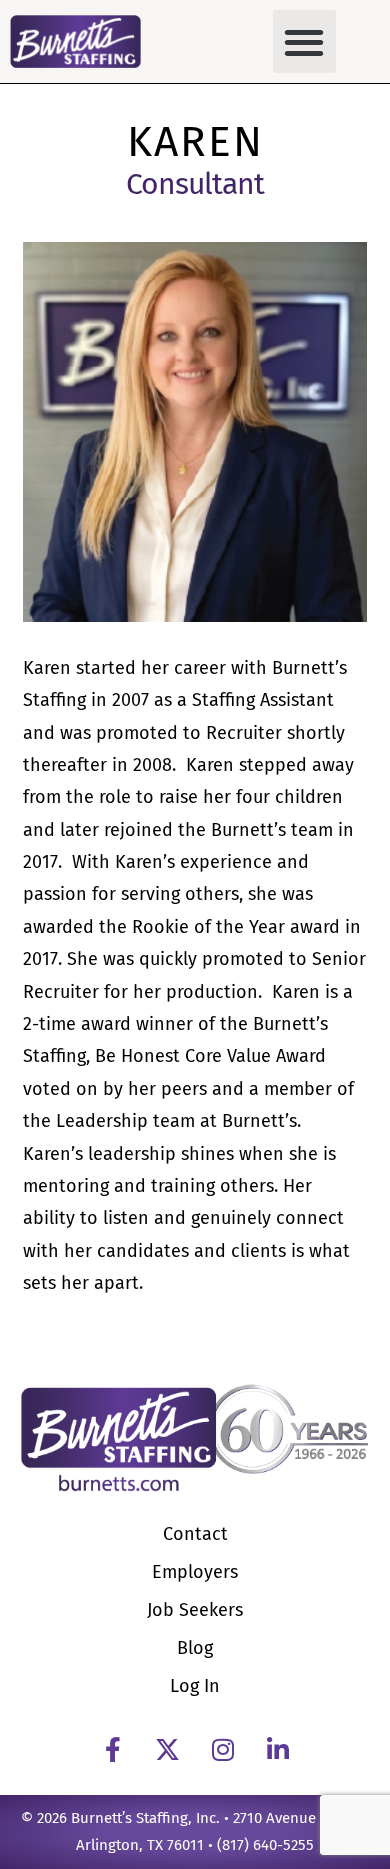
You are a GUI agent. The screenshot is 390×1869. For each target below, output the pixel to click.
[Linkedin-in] (278, 1750)
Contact (195, 1534)
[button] (304, 41)
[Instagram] (223, 1750)
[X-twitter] (168, 1750)
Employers (195, 1572)
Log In (195, 1686)
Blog (195, 1648)
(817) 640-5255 (265, 1845)
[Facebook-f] (113, 1750)
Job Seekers (195, 1610)
